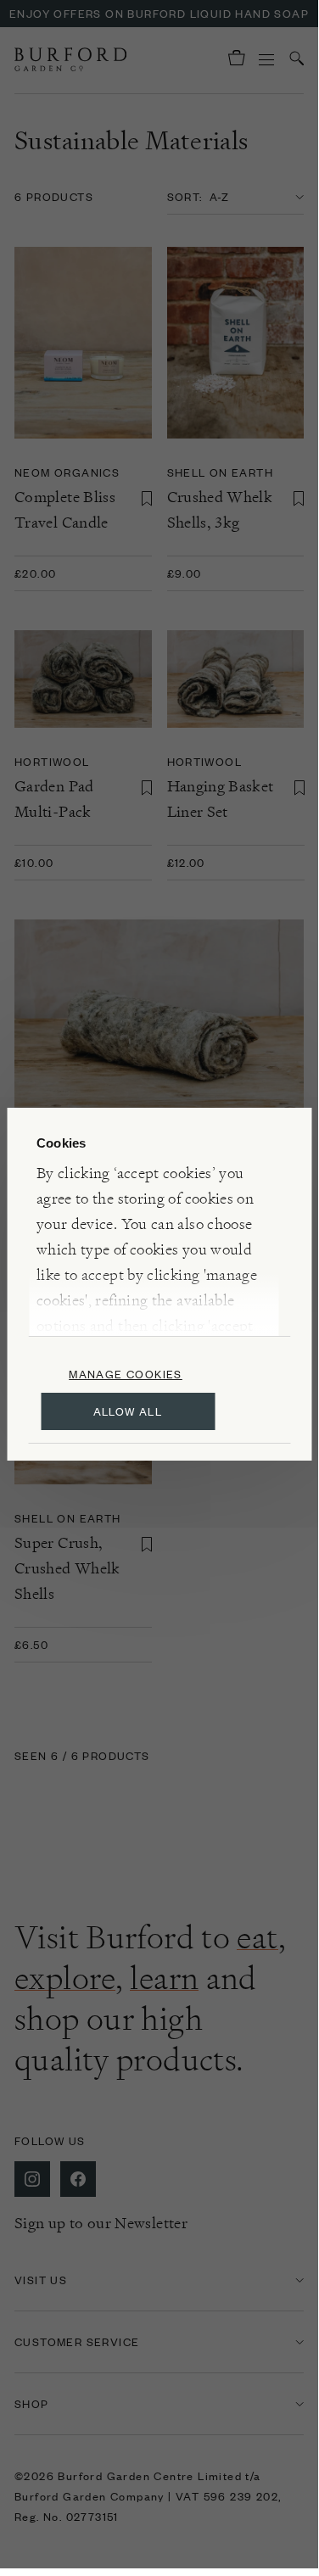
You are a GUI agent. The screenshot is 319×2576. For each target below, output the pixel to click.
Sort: (185, 196)
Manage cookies (126, 1374)
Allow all (128, 1411)
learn (164, 1978)
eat (257, 1937)
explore (65, 1978)
